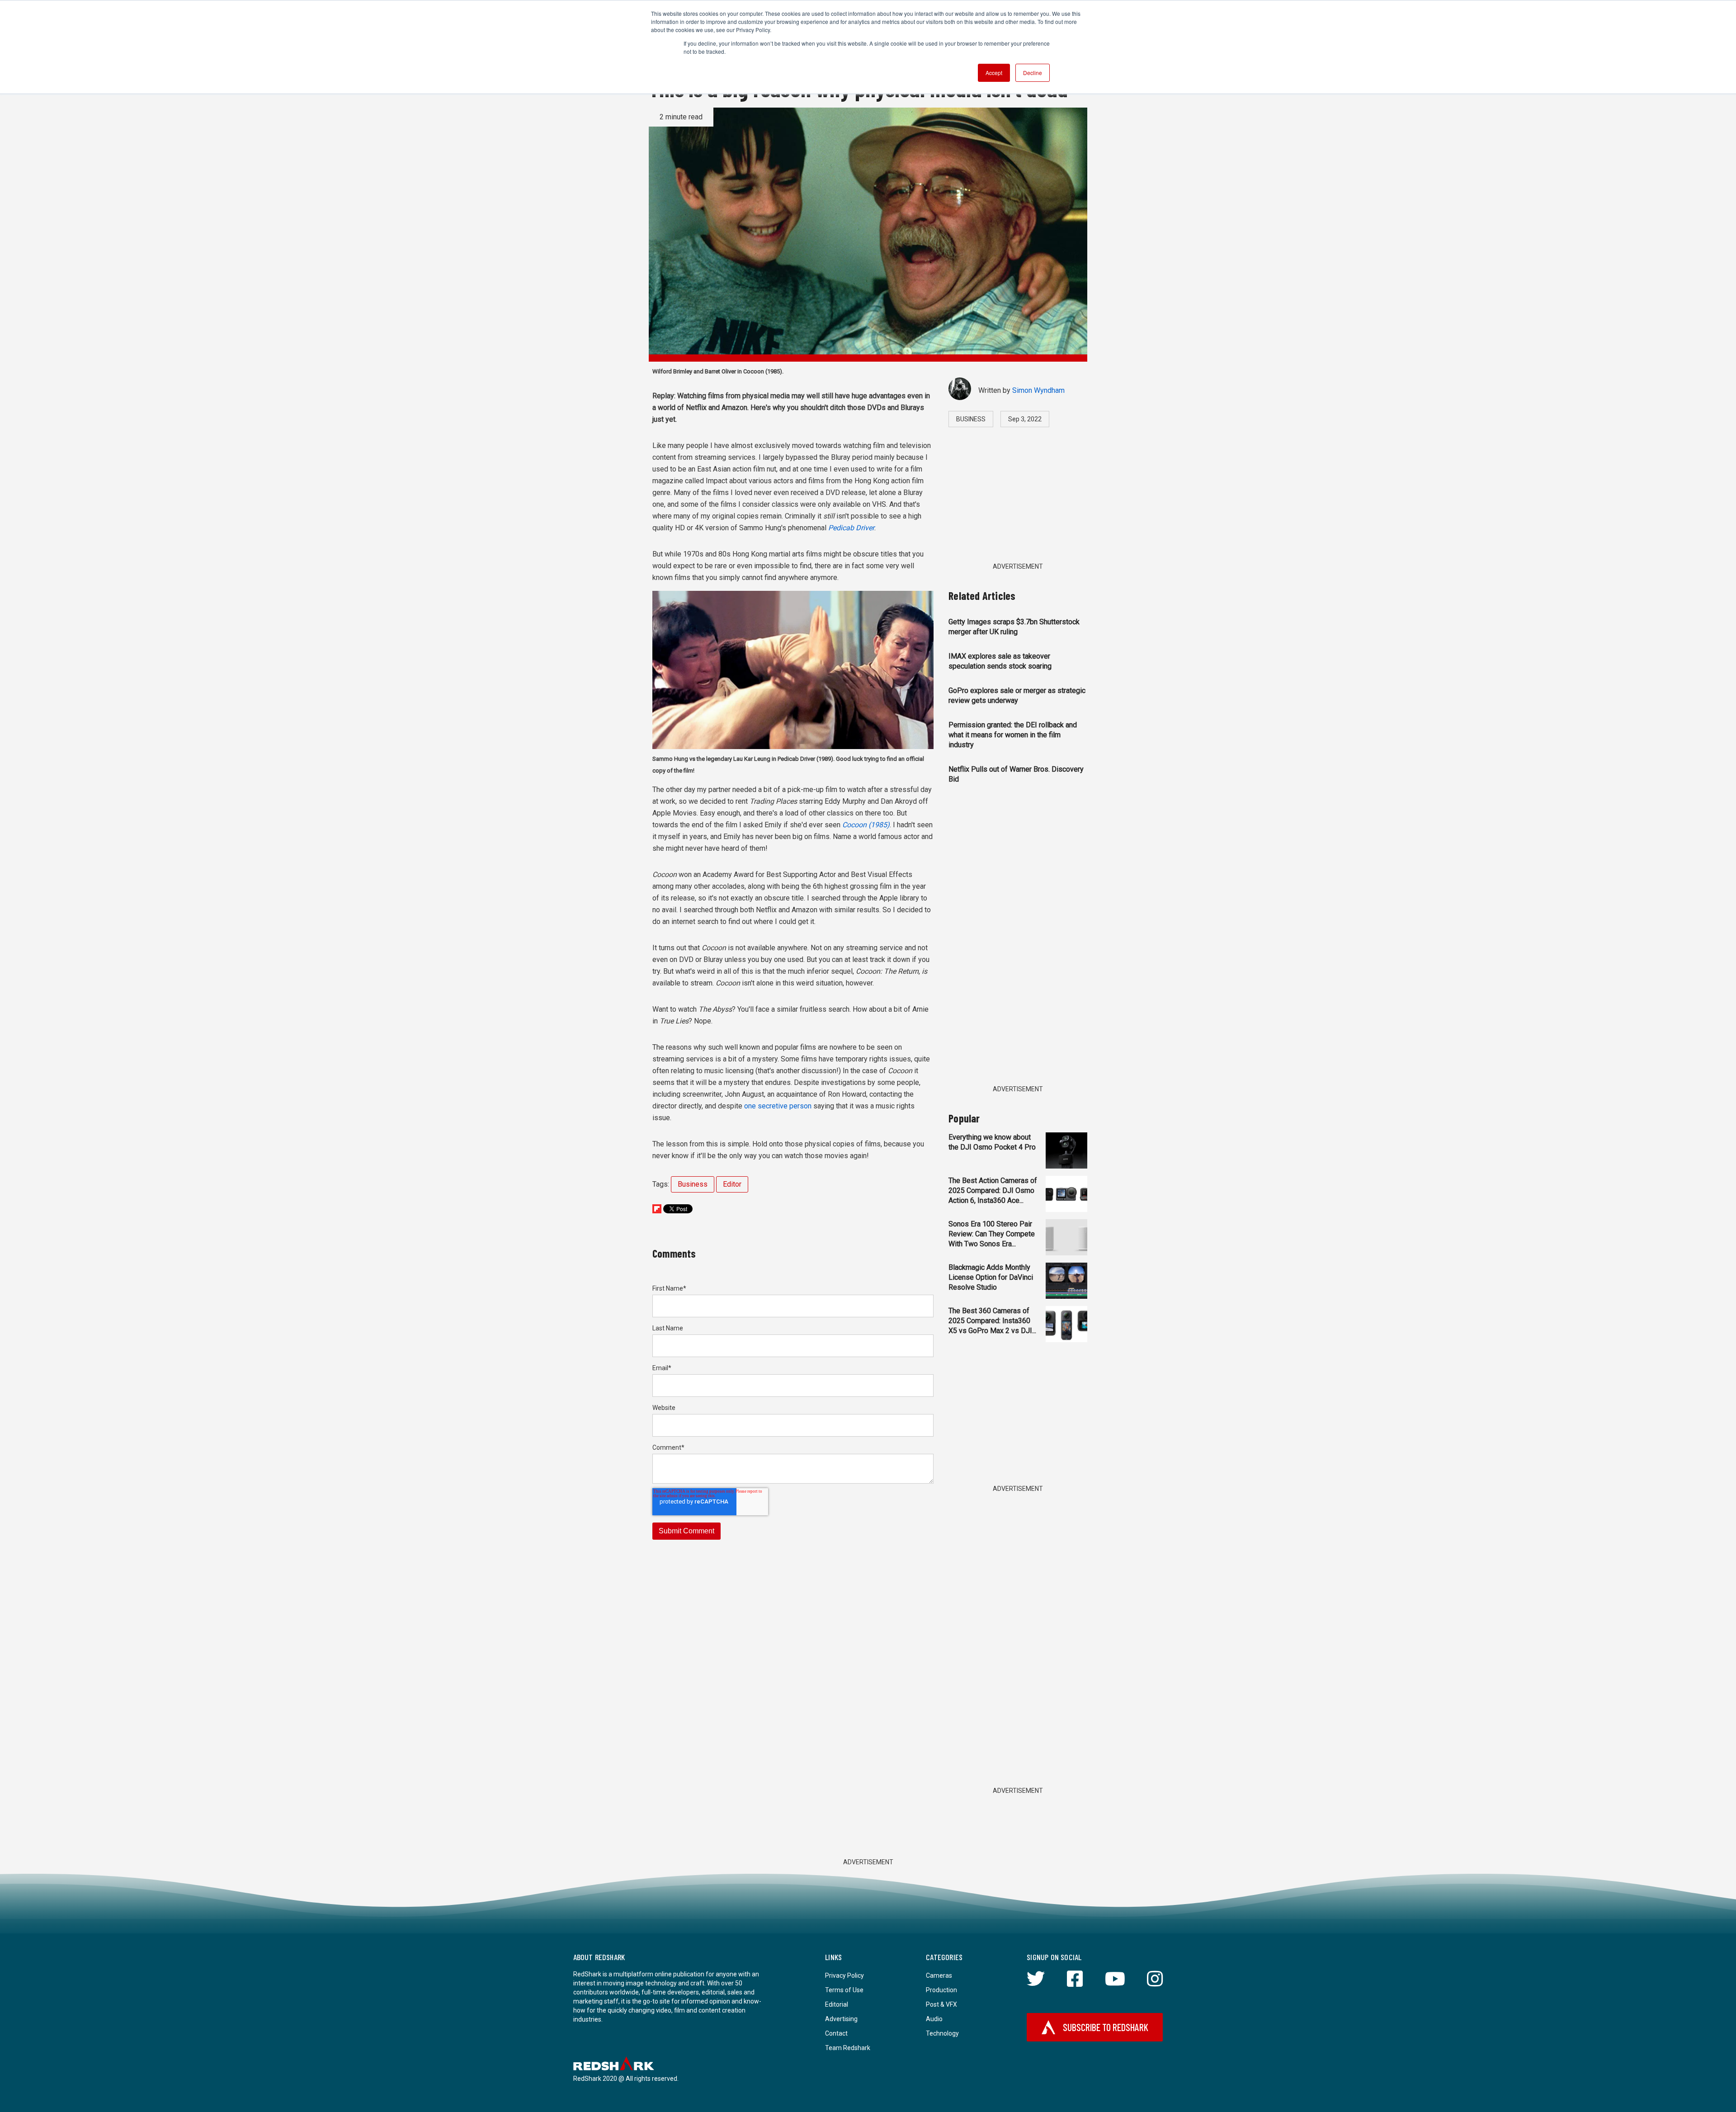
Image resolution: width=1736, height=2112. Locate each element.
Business (693, 1184)
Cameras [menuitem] (939, 1975)
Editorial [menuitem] (837, 2004)
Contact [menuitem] (836, 2033)
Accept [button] (994, 73)
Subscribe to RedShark (1106, 2027)
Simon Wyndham (1038, 390)
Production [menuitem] (941, 1990)
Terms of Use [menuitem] (844, 1990)
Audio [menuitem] (934, 2019)
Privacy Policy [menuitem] (844, 1975)
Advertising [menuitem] (841, 2019)
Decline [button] (1033, 73)
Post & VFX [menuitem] (941, 2004)
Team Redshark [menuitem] (848, 2048)
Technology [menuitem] (942, 2033)
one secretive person (778, 1106)
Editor (732, 1184)
